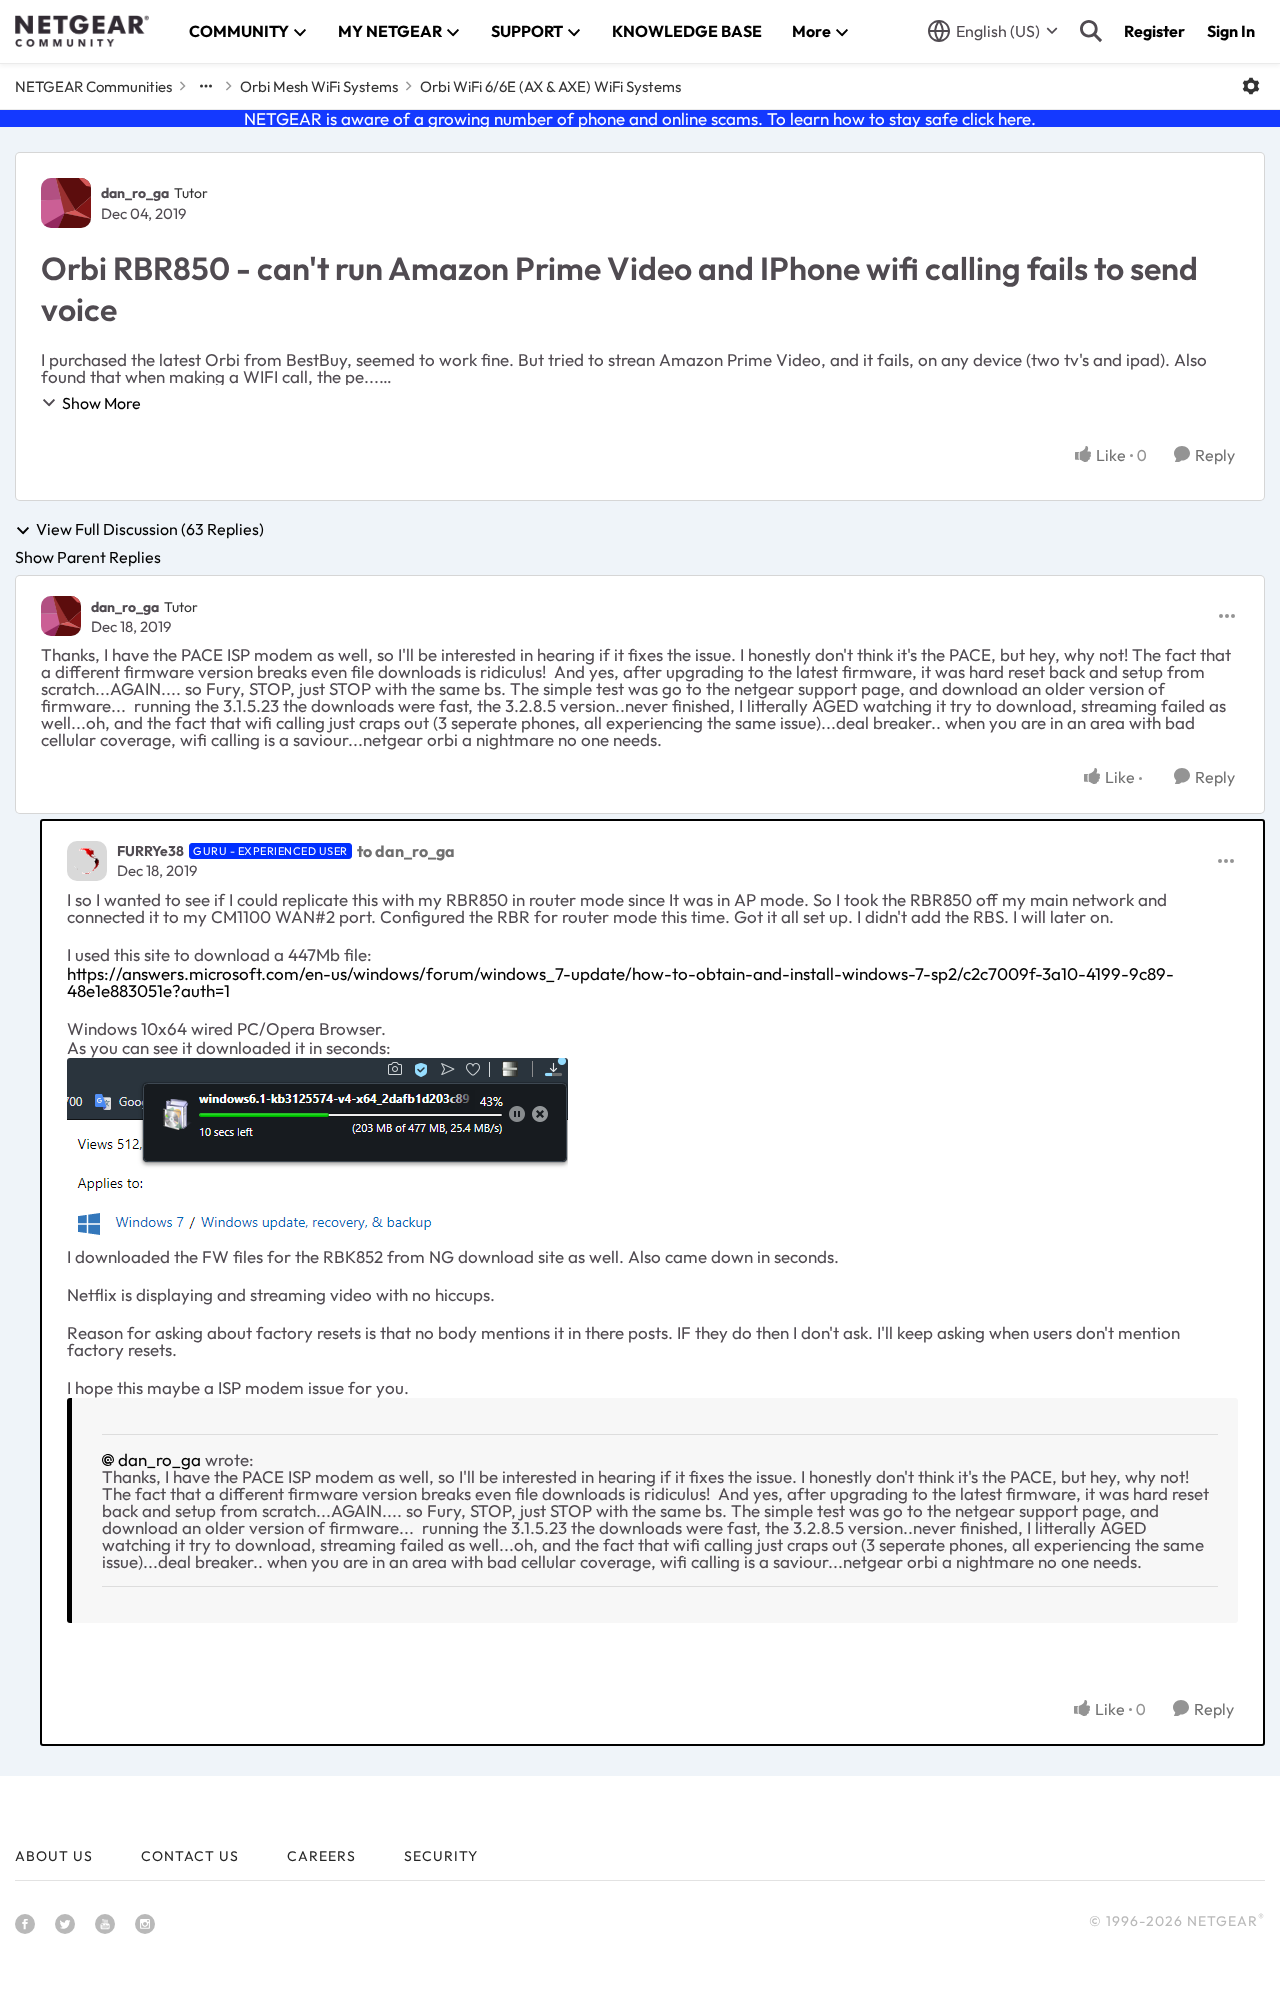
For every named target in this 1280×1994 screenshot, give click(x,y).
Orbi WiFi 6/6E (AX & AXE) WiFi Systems (550, 86)
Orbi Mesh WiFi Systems (319, 86)
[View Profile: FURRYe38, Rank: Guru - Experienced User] (87, 861)
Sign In (1231, 31)
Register (1154, 31)
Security (441, 1856)
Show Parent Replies (88, 557)
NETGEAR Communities (93, 86)
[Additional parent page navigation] (206, 86)
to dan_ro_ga (406, 851)
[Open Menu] (1251, 86)
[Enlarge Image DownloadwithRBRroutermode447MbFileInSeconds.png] (317, 1152)
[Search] (1091, 31)
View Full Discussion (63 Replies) (150, 530)
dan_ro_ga (135, 193)
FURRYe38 (150, 851)
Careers (321, 1856)
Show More (101, 403)
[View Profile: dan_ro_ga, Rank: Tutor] (66, 203)
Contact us (190, 1856)
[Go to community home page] (82, 31)
